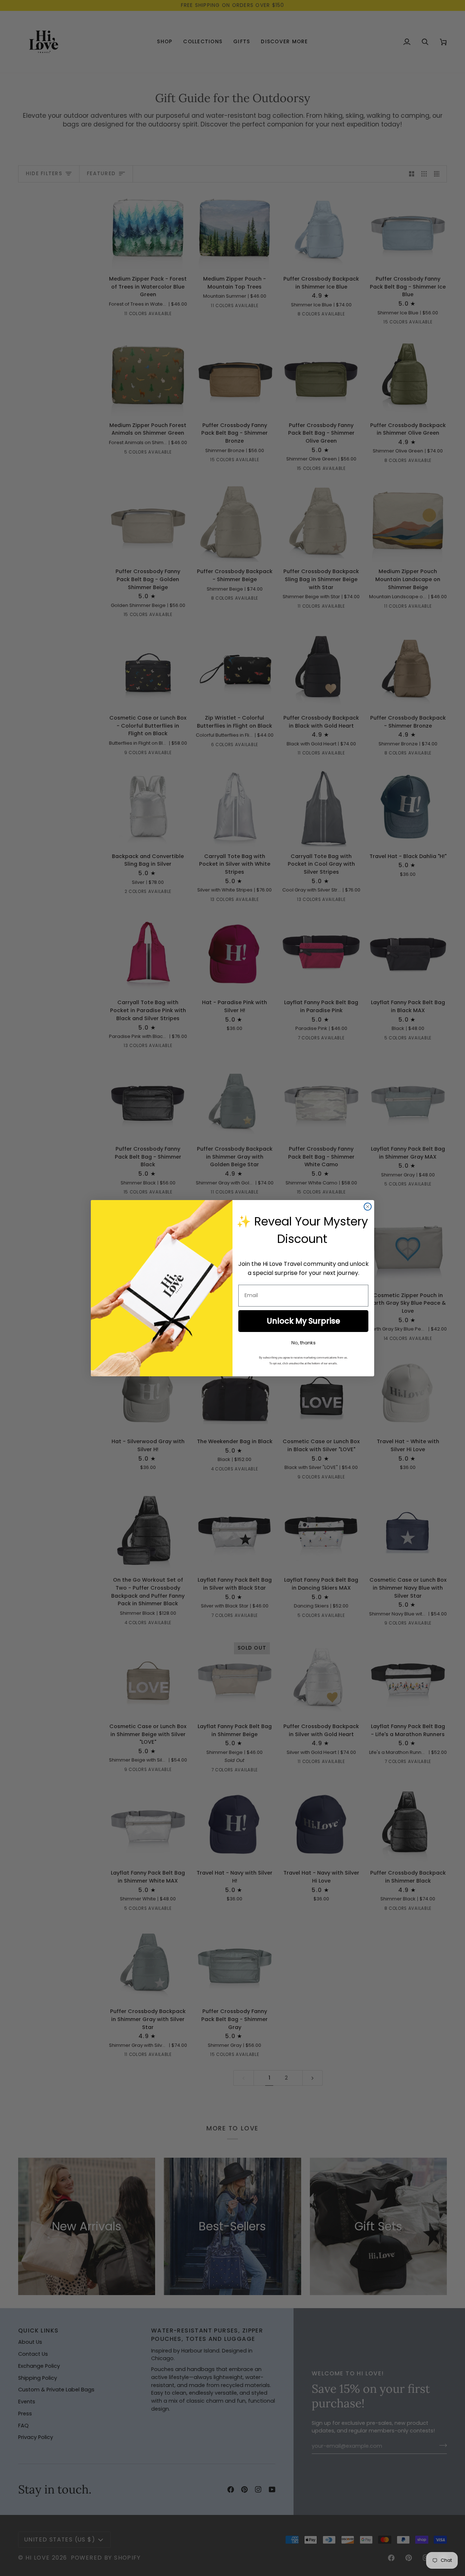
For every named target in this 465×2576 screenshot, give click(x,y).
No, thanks (304, 1343)
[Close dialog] (368, 1207)
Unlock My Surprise (303, 1321)
